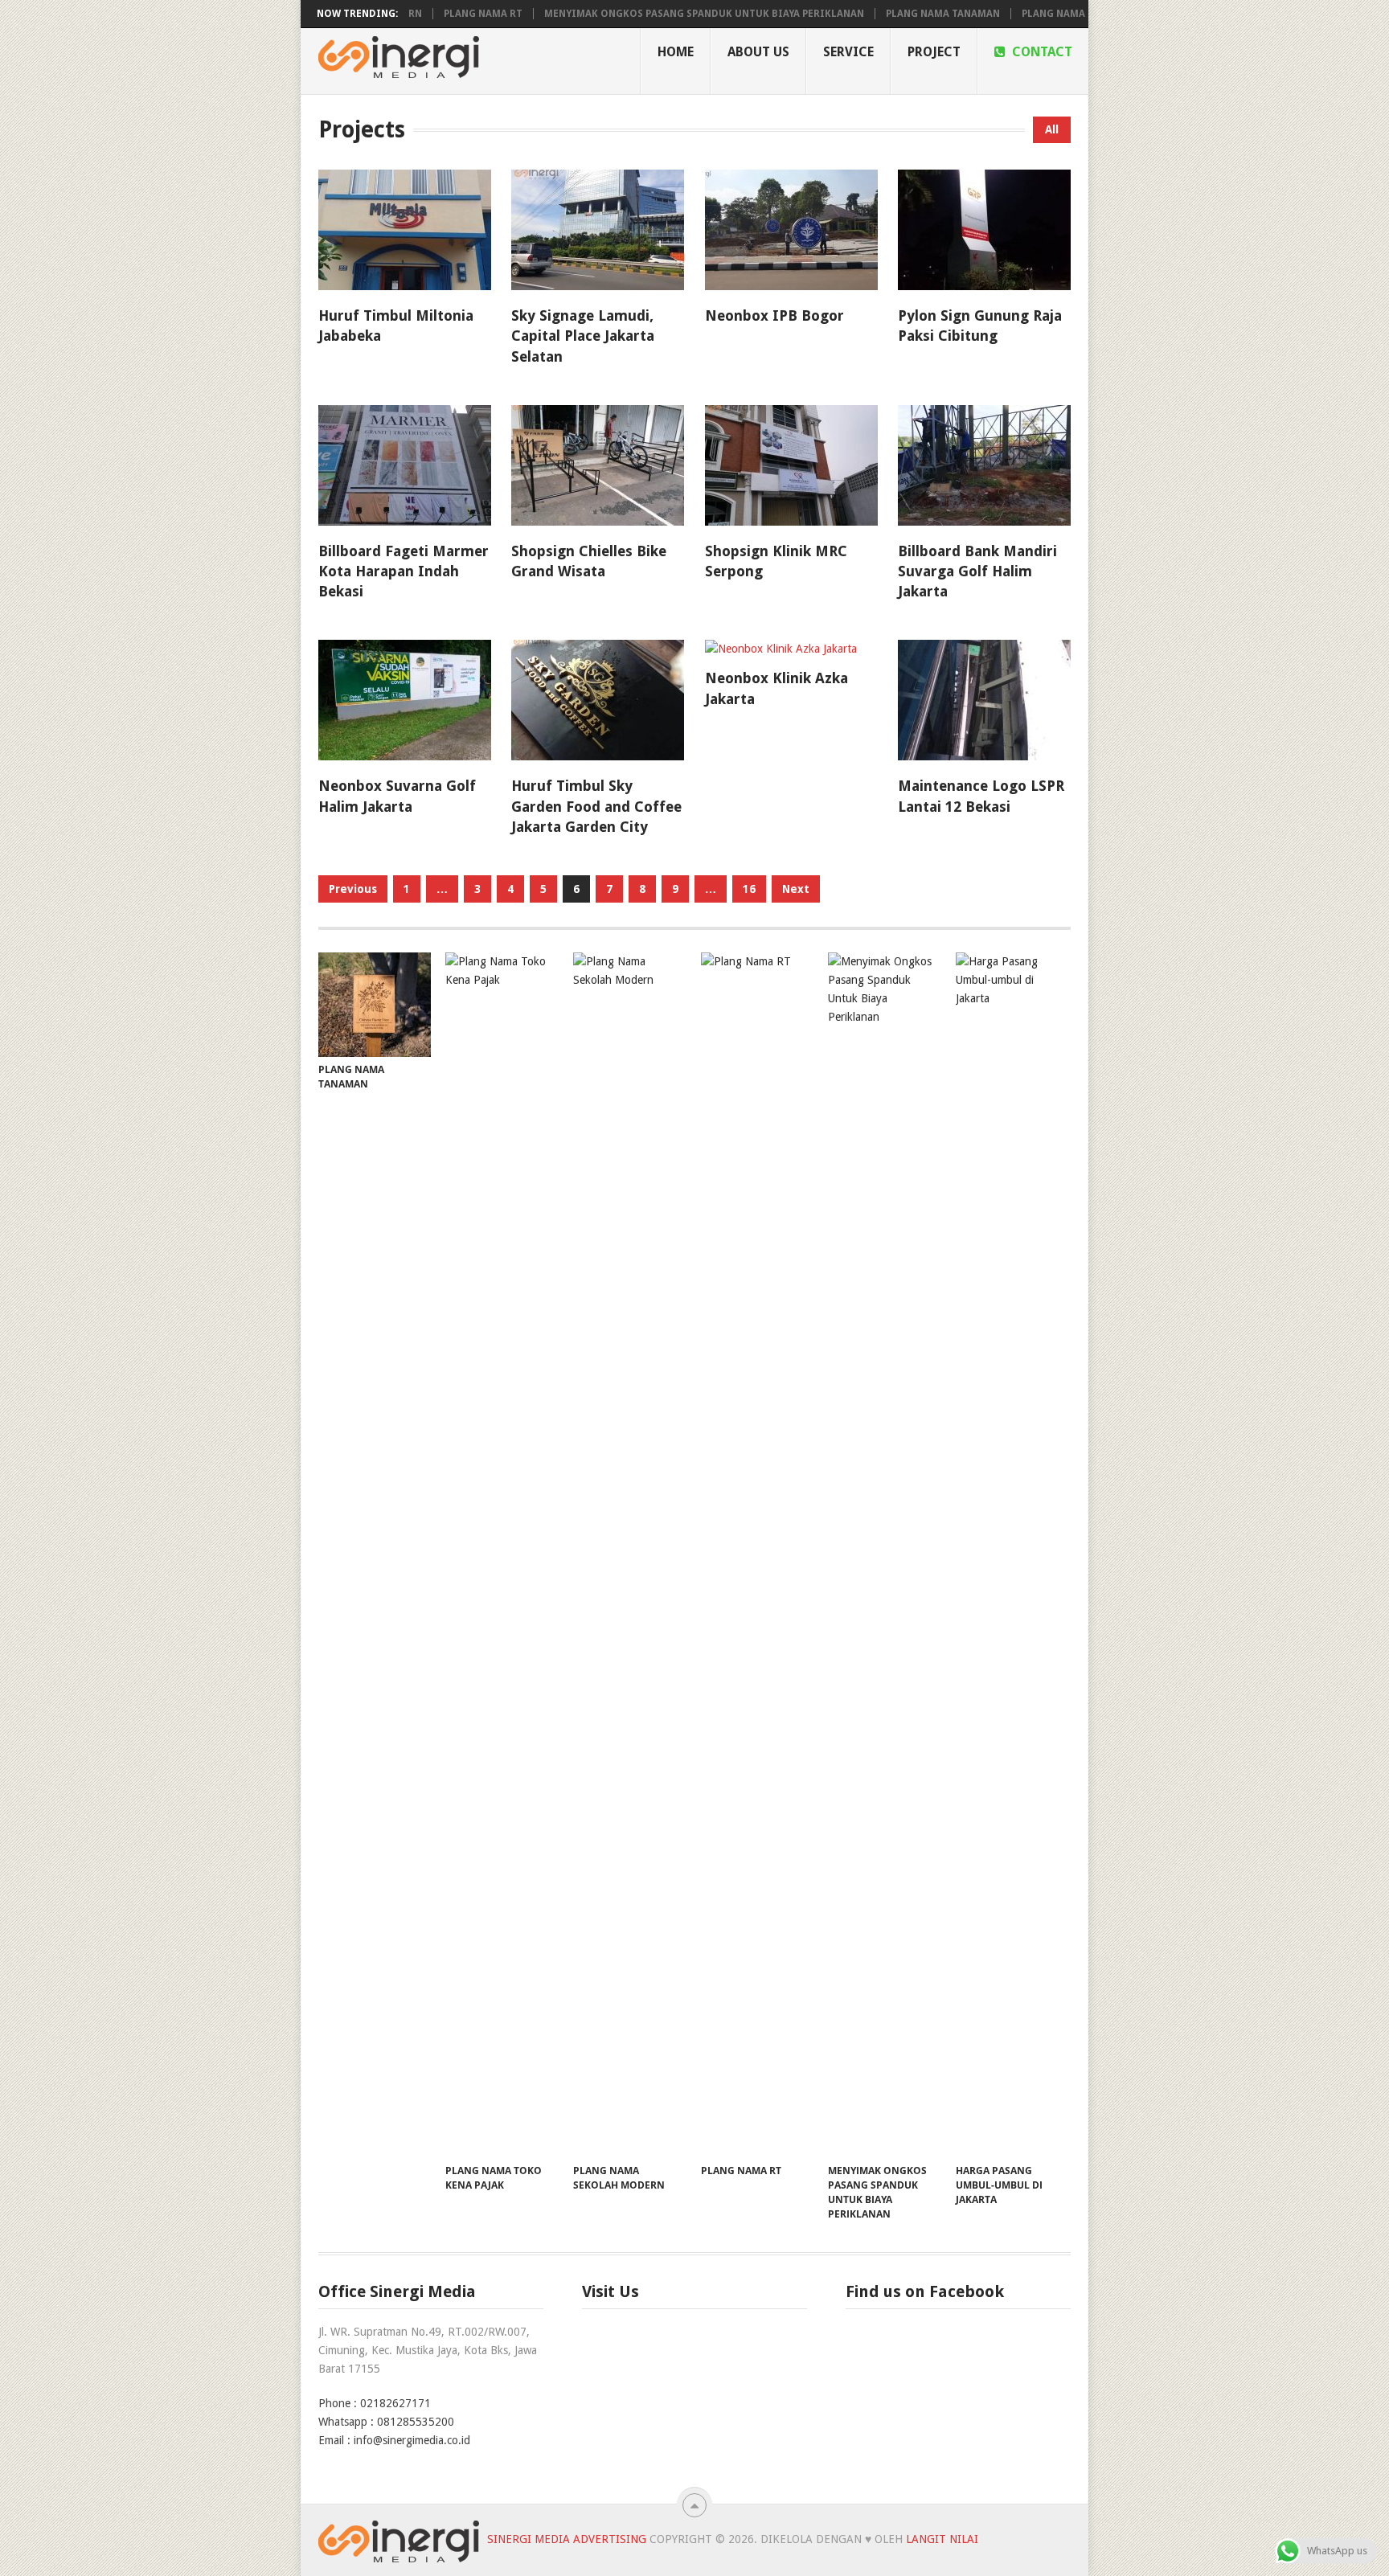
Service (848, 52)
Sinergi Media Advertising (567, 2539)
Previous (353, 889)
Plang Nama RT (420, 14)
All (1052, 129)
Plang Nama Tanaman (880, 14)
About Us (758, 52)
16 (749, 889)
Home (676, 52)
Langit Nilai (942, 2539)
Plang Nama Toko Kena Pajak (1036, 14)
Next (796, 889)
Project (934, 52)
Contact (1041, 52)
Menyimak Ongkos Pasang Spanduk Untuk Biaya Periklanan (641, 14)
